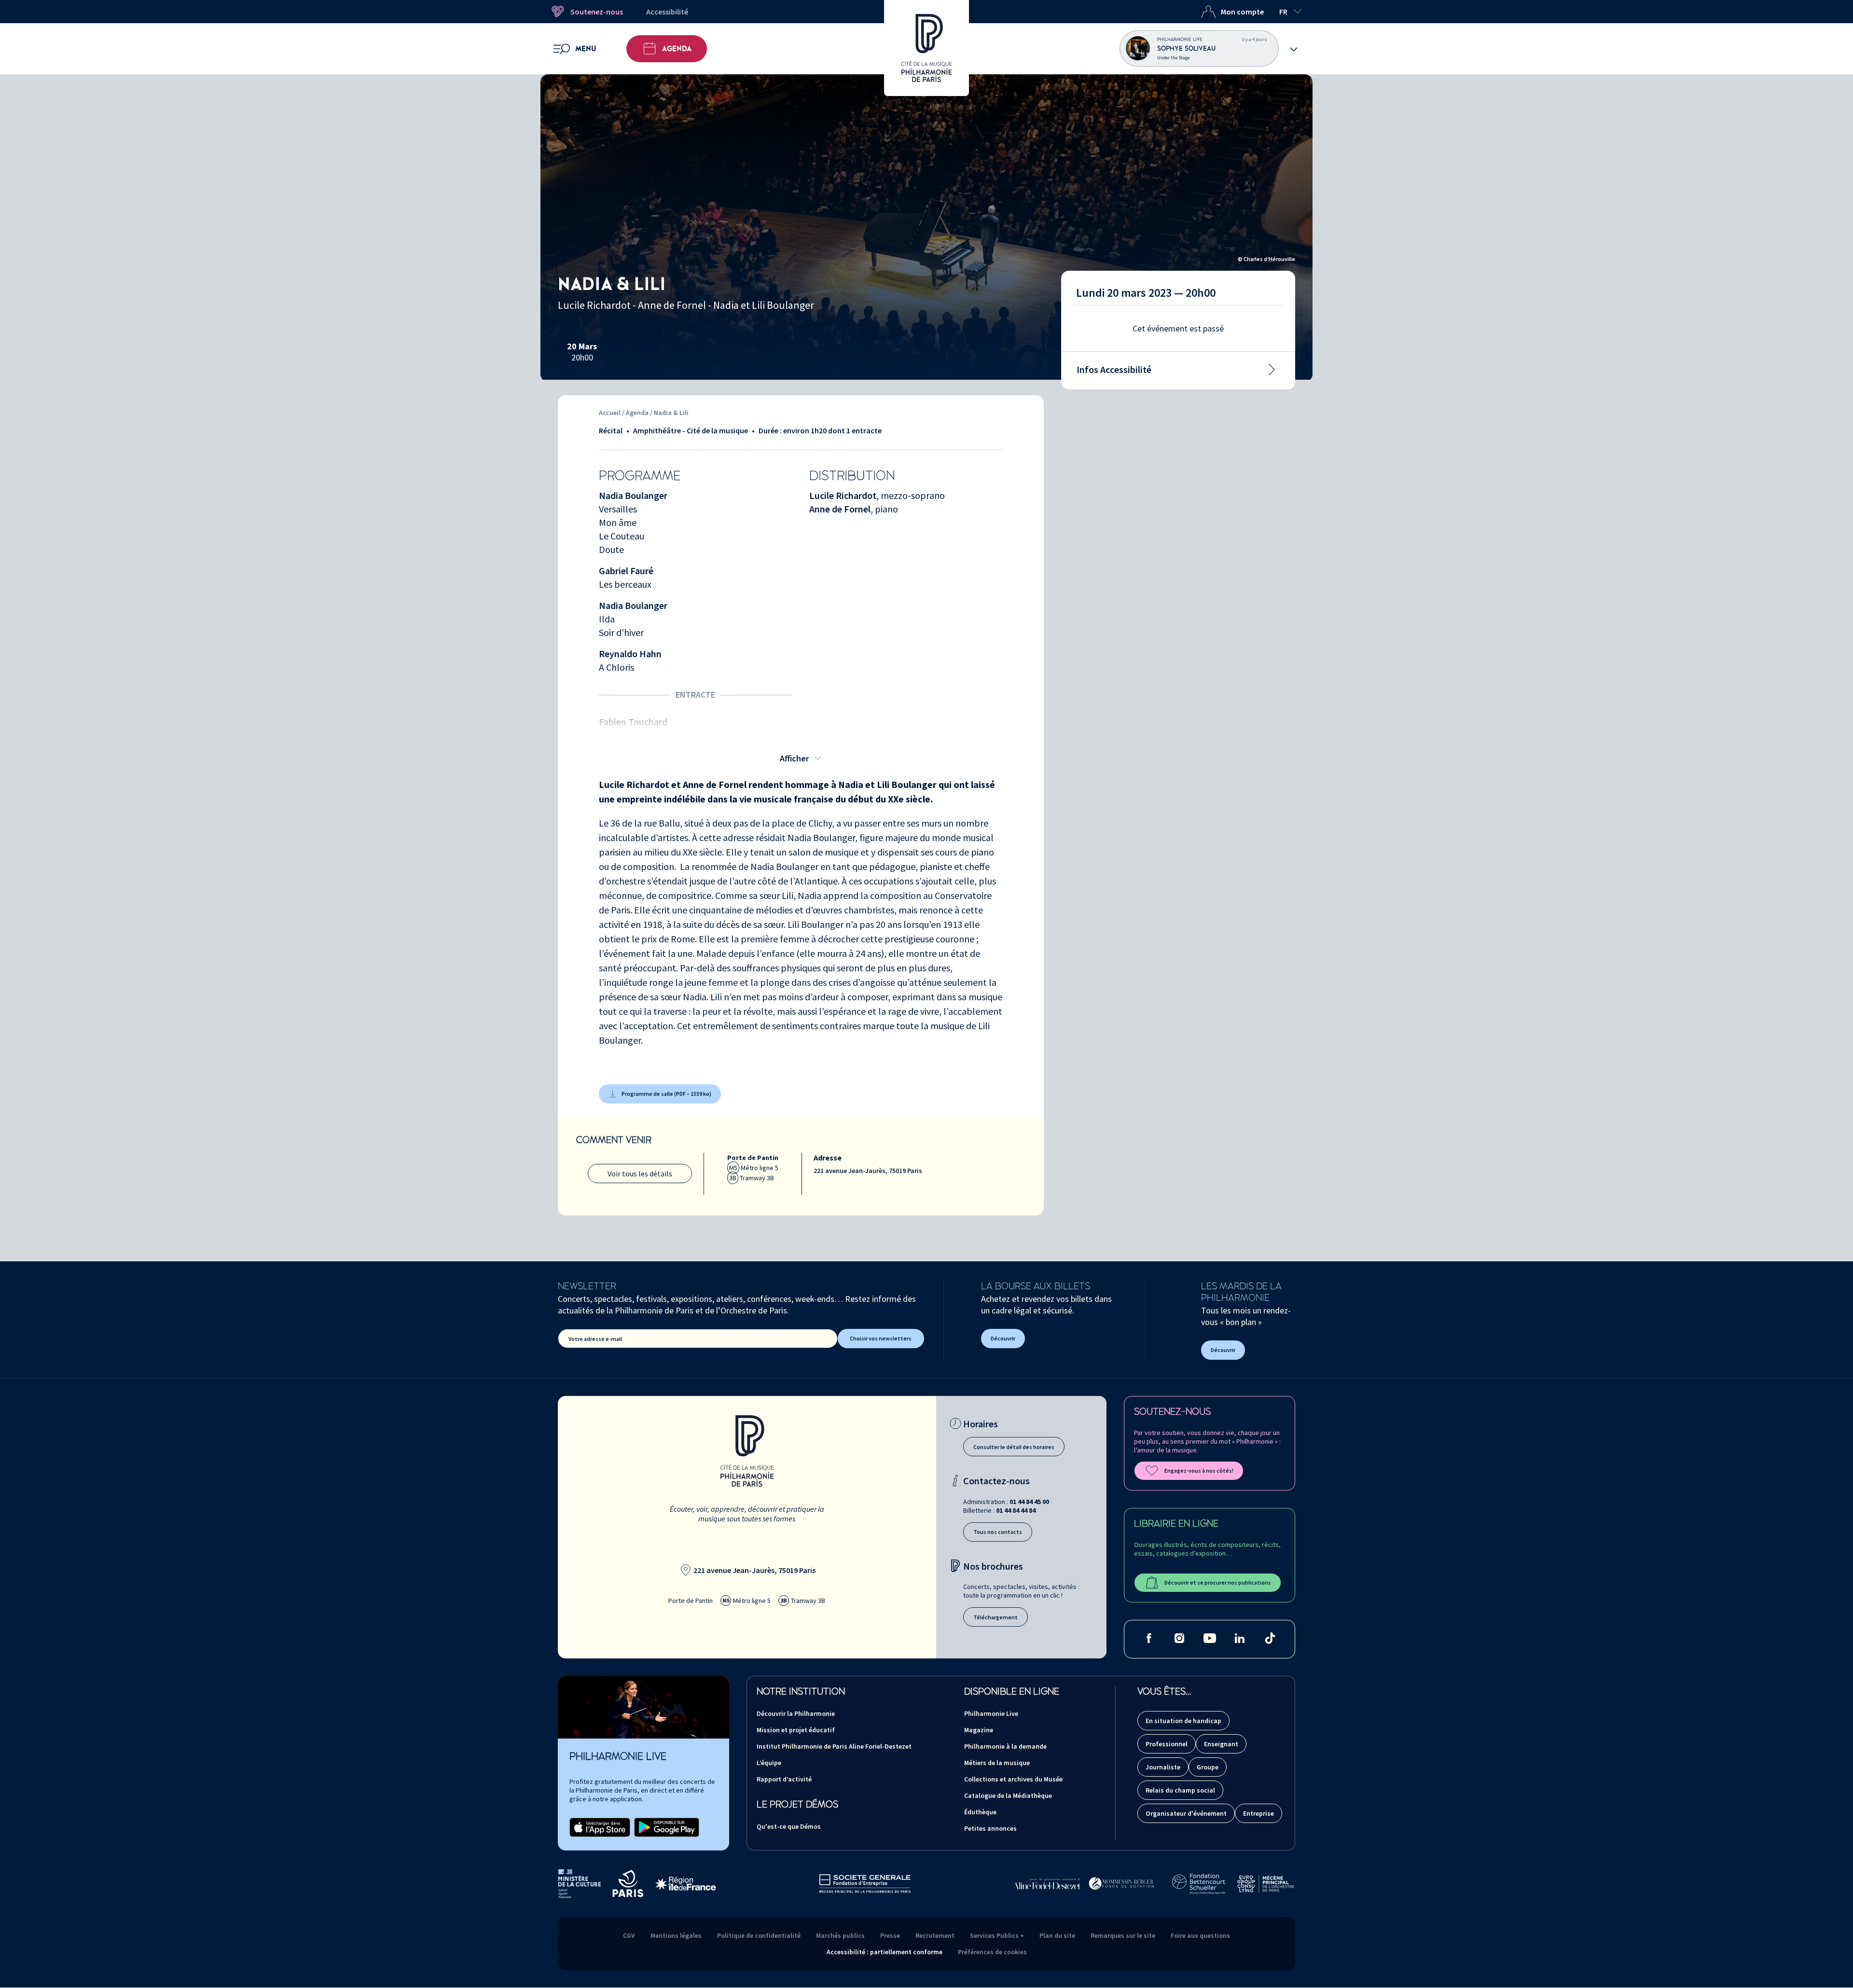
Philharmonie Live (991, 1713)
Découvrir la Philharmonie (796, 1713)
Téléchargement (996, 1617)
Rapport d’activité (784, 1779)
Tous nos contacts (998, 1532)
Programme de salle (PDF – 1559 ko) (666, 1094)
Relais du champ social (1180, 1790)
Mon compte (1242, 12)
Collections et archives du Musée (1013, 1779)
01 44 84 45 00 (1029, 1502)
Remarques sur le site (1123, 1935)
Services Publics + (997, 1935)
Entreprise (1258, 1813)
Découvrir (1003, 1338)
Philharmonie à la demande (1005, 1746)
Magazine (979, 1730)
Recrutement (935, 1935)
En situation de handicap (1183, 1721)
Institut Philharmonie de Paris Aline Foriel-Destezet (834, 1746)
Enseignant (1221, 1744)
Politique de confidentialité (759, 1935)
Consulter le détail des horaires (1014, 1447)
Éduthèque (980, 1812)
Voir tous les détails (640, 1173)
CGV (629, 1935)
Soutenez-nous (597, 12)
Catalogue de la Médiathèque (1008, 1795)
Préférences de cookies (992, 1952)
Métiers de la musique (997, 1763)
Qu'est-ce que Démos (789, 1826)
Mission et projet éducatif (796, 1730)
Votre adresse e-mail (595, 1339)
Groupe (1208, 1767)
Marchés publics (840, 1935)
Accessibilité (667, 12)
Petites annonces (990, 1828)
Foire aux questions (1200, 1935)
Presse (890, 1935)
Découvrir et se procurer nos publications (1218, 1582)
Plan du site (1057, 1935)
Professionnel (1167, 1744)
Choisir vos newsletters (881, 1338)
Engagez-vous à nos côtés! (1199, 1470)
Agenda (677, 49)
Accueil (610, 413)
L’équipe (769, 1763)
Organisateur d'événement (1186, 1813)
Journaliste (1163, 1767)
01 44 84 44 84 (1016, 1510)
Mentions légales (676, 1935)
